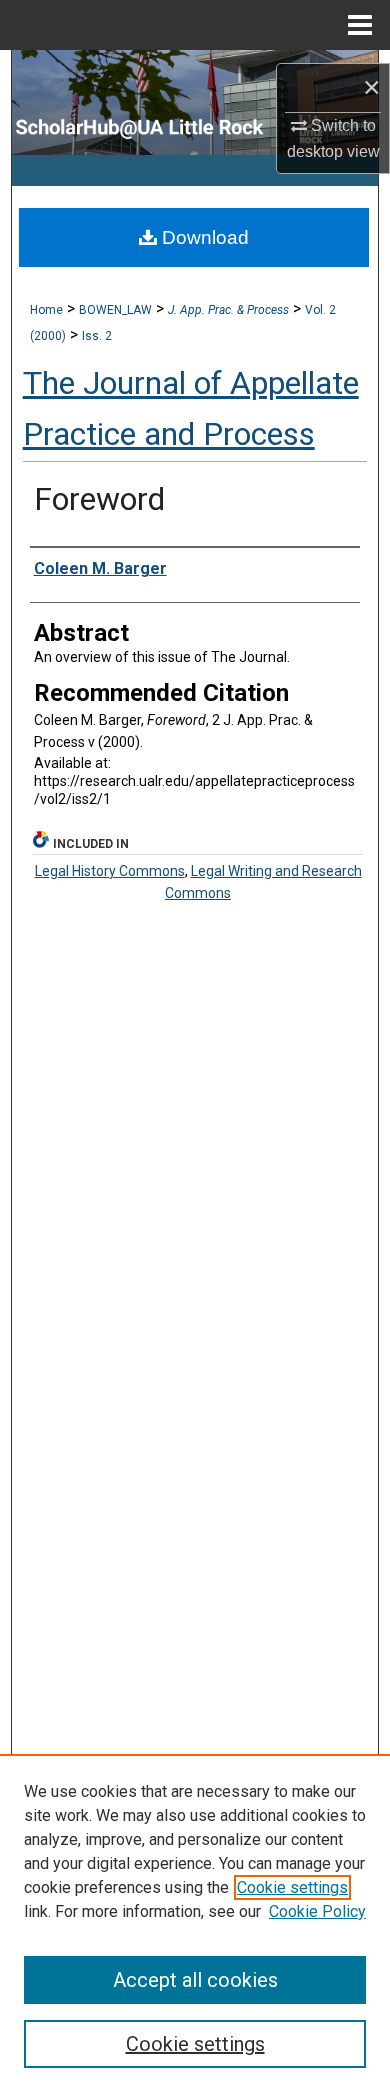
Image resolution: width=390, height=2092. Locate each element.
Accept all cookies (195, 1980)
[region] (195, 1923)
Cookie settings (292, 1887)
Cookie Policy (317, 1911)
